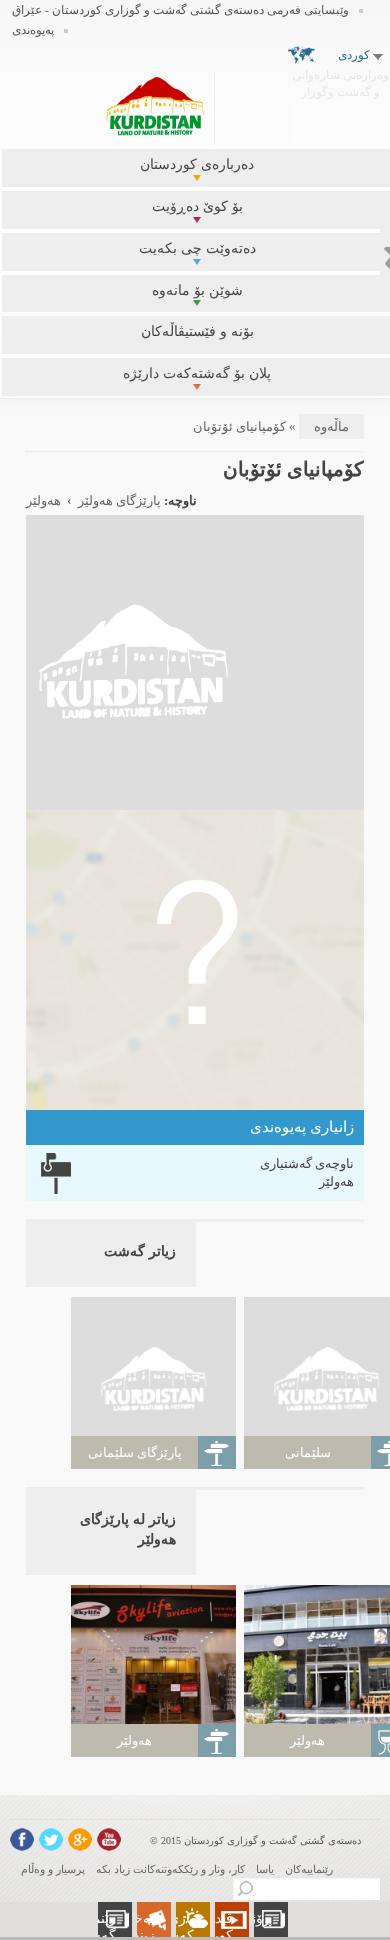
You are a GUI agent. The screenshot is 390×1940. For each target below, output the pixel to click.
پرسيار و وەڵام (53, 1869)
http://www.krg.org (340, 104)
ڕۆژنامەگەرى (252, 1918)
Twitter (51, 1839)
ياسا (265, 1869)
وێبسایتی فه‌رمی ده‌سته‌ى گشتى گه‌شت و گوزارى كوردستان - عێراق (180, 10)
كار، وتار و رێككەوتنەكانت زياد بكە (170, 1869)
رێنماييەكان (309, 1869)
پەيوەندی (33, 30)
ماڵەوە (331, 426)
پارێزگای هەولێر (119, 501)
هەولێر (43, 501)
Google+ (80, 1839)
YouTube (109, 1839)
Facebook (22, 1839)
